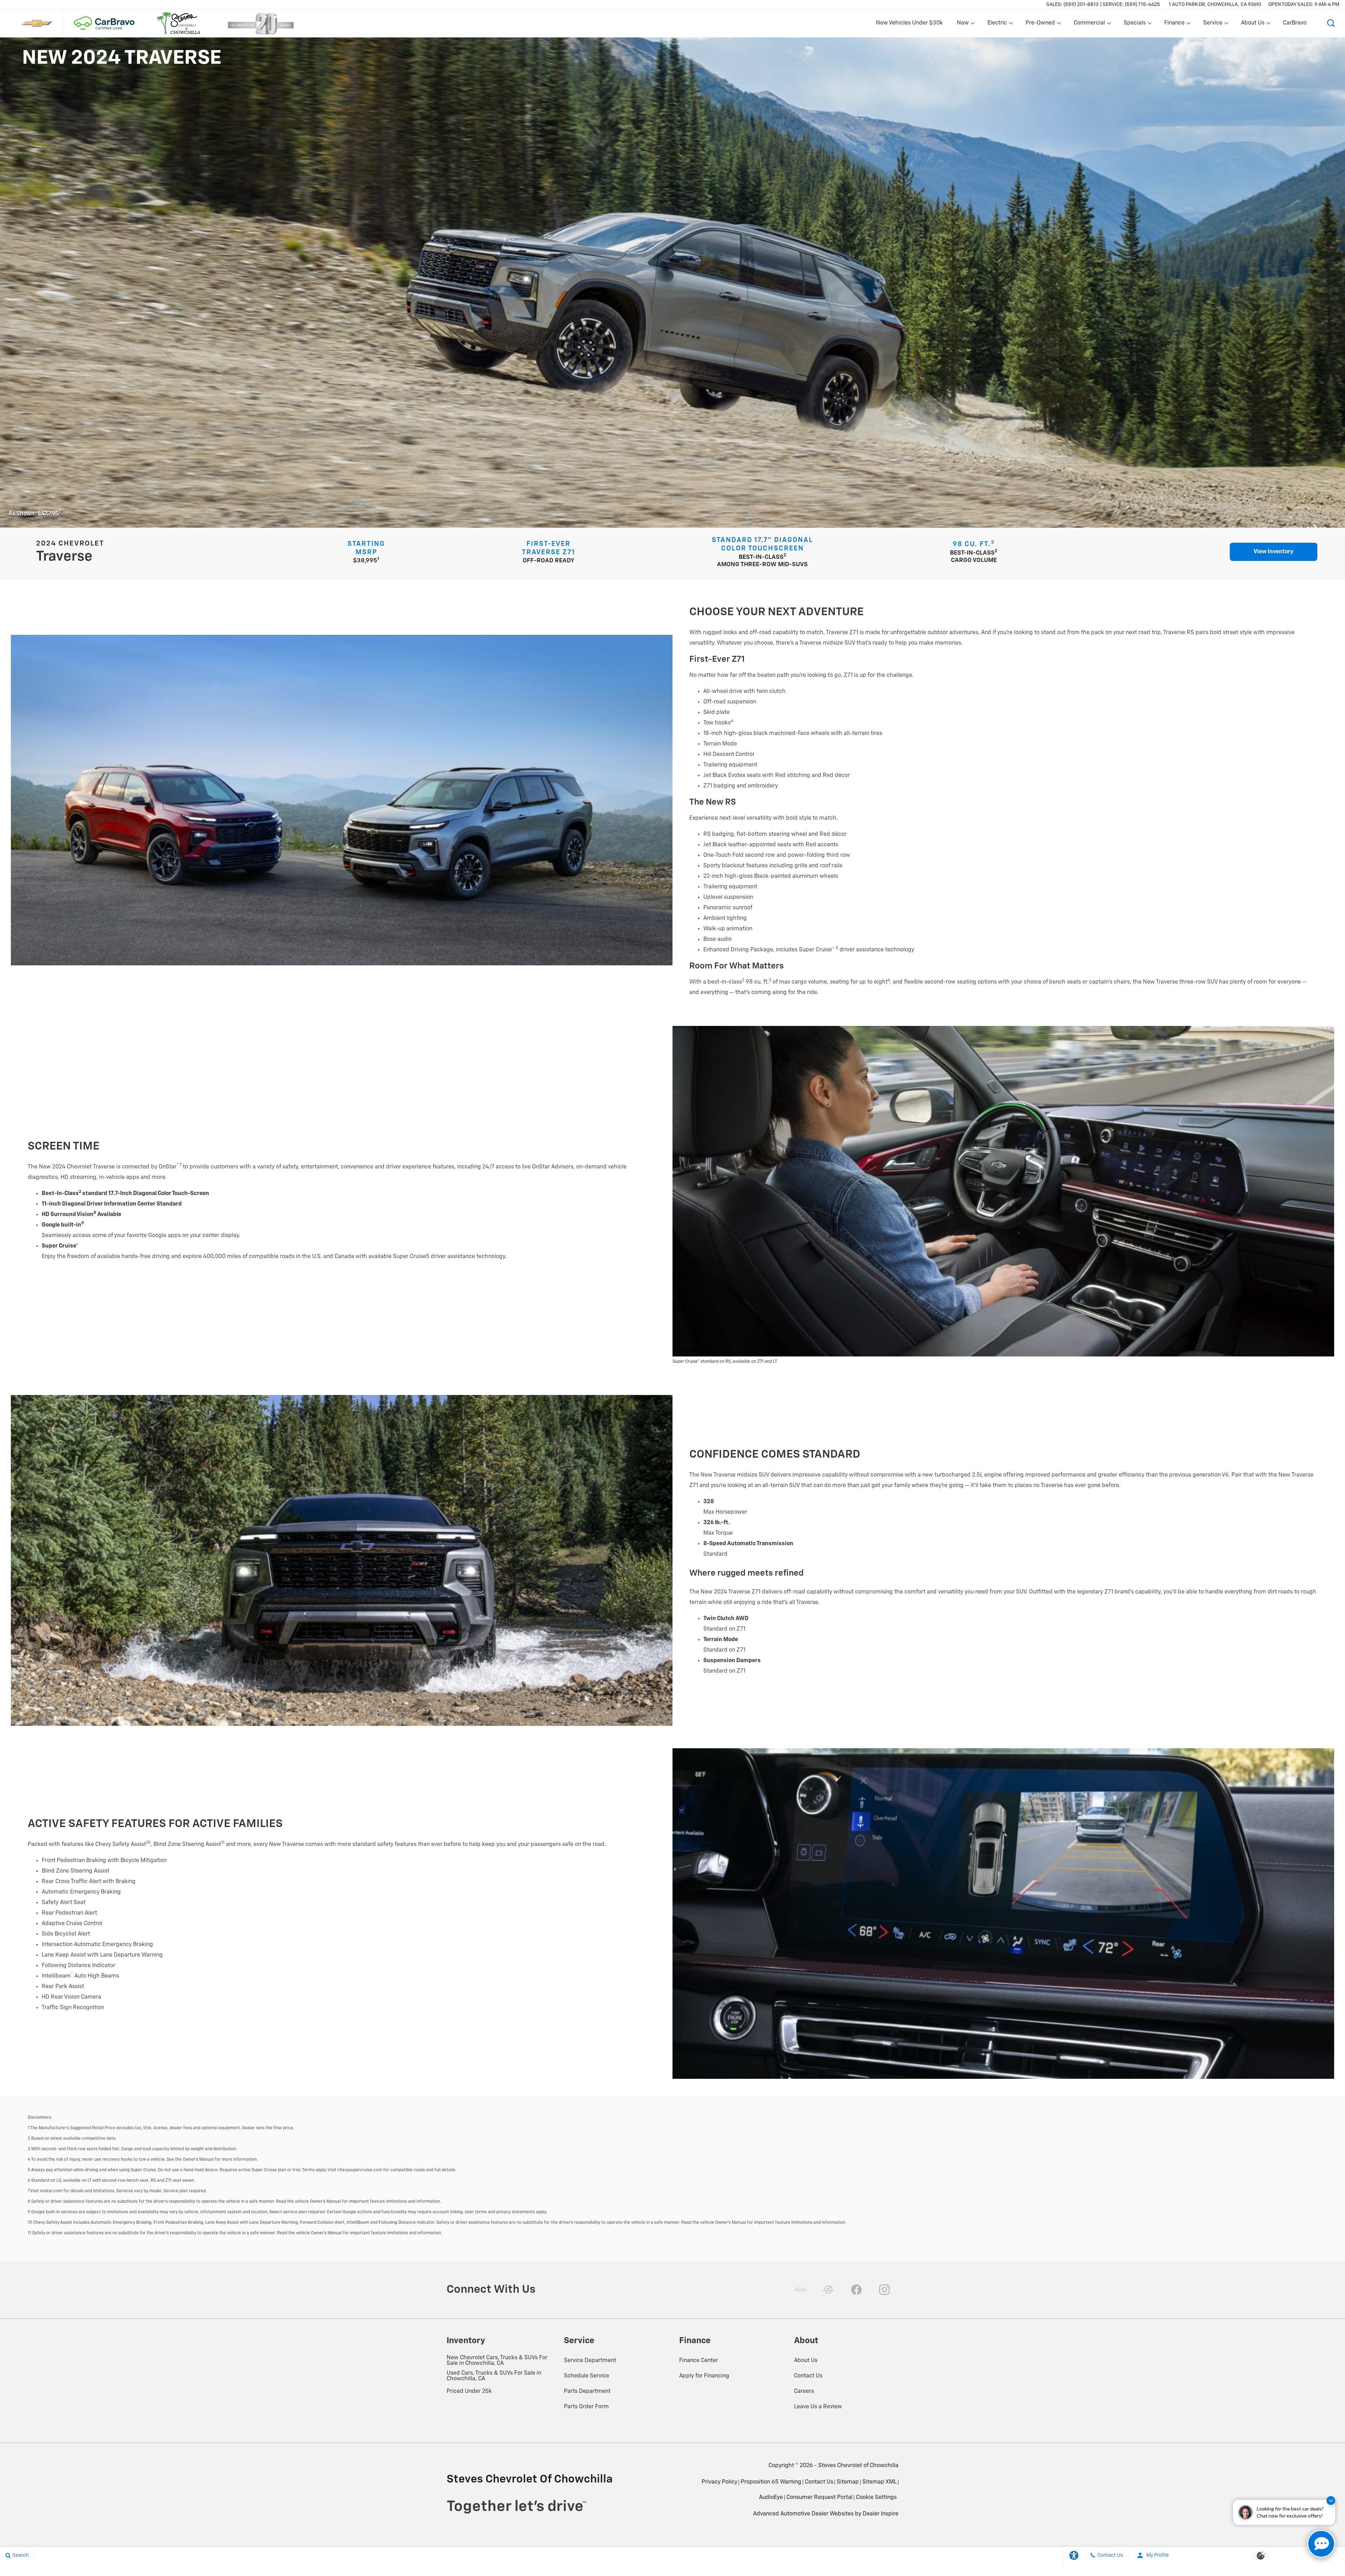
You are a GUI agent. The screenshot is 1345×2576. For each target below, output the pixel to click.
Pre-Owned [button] (1040, 25)
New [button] (964, 25)
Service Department (590, 2361)
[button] (1331, 23)
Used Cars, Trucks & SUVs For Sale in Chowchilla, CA (494, 2376)
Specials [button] (1134, 25)
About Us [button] (1253, 25)
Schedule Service (587, 2376)
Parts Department (587, 2391)
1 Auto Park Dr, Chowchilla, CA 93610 (1215, 5)
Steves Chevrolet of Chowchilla (858, 2466)
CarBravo (1295, 23)
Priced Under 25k (469, 2391)
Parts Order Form (586, 2407)
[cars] (800, 2290)
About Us (806, 2361)
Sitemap (848, 2482)
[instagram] (884, 2290)
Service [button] (1213, 25)
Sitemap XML (880, 2482)
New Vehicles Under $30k (909, 23)
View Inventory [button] (1274, 552)
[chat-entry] (1321, 2544)
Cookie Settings (876, 2498)
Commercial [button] (1089, 25)
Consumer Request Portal (819, 2498)
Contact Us (808, 2376)
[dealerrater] (828, 2290)
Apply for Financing (704, 2376)
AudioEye (771, 2498)
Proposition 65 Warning (771, 2482)
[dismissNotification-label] (1331, 2501)
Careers (804, 2391)
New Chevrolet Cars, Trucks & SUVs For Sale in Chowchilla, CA (497, 2361)
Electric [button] (997, 25)
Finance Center (699, 2361)
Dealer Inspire (881, 2514)
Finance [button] (1174, 25)
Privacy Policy (719, 2482)
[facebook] (856, 2290)
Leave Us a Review (818, 2407)
